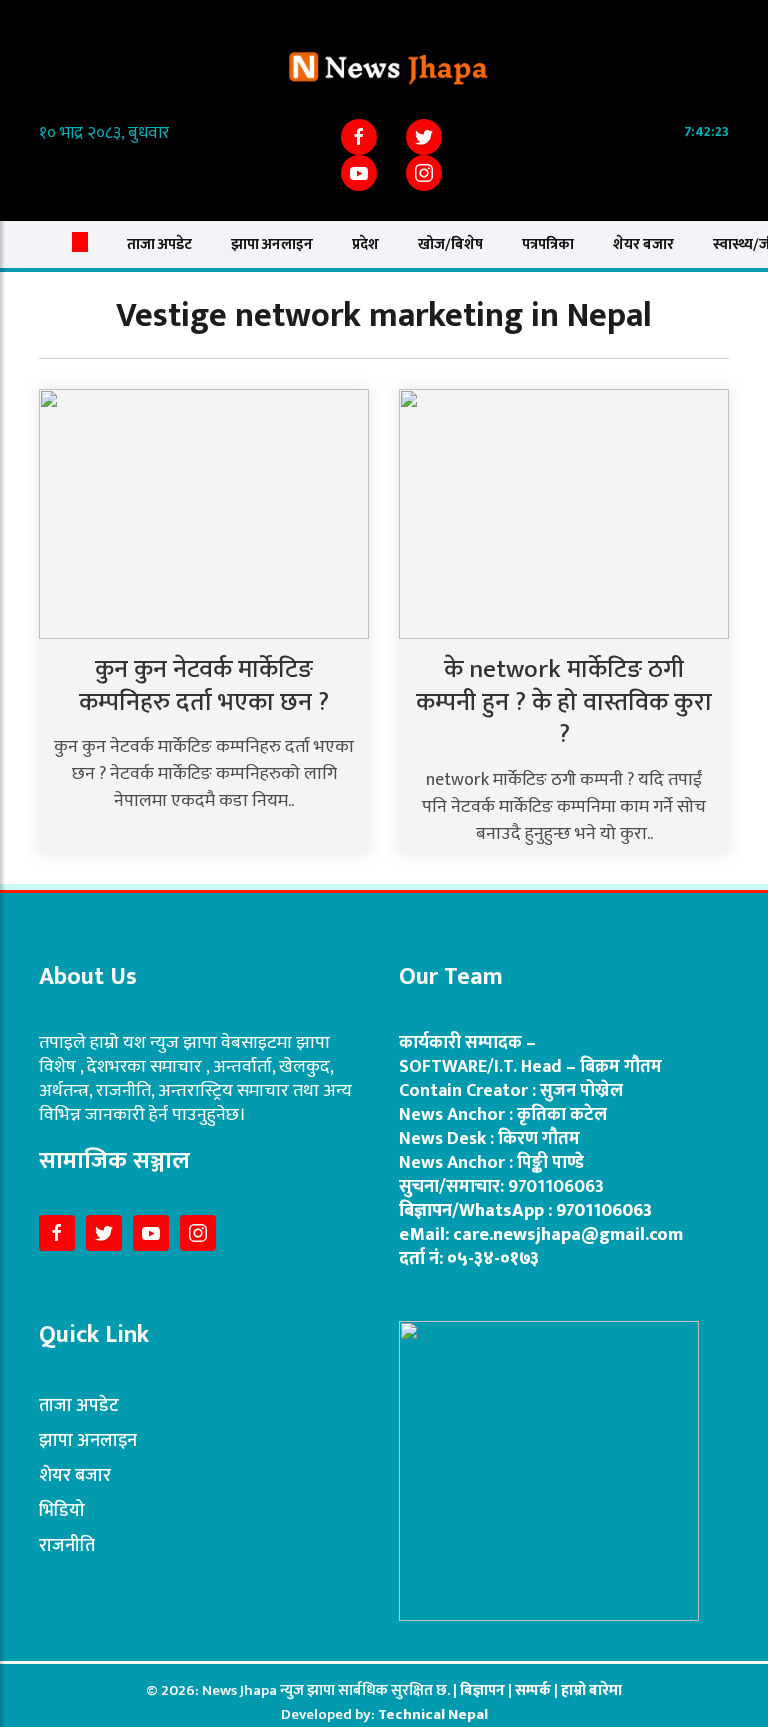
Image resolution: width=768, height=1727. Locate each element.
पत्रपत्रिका (548, 244)
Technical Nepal (433, 1714)
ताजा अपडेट (159, 244)
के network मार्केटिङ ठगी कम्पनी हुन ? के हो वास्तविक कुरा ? (564, 702)
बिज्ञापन (482, 1690)
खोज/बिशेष (450, 244)
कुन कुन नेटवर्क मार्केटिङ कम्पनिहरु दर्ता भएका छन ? (204, 686)
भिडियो (62, 1511)
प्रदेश (365, 244)
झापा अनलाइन (272, 244)
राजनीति (67, 1546)
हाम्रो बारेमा (591, 1690)
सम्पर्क (534, 1690)
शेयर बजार (643, 244)
